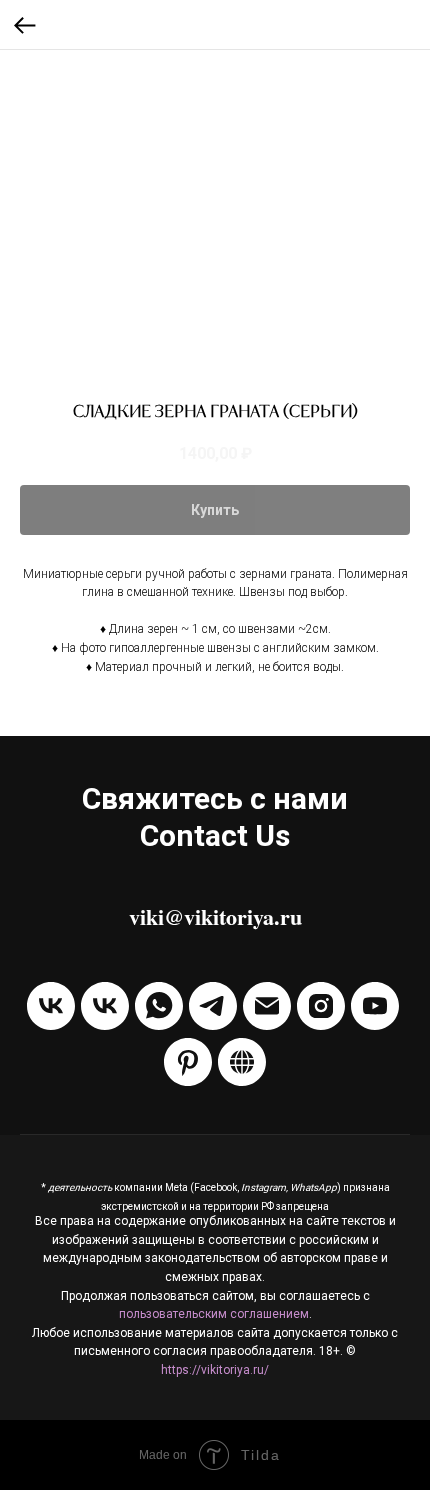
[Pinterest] (188, 1062)
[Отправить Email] (267, 1006)
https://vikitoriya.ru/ (215, 1370)
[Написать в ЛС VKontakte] (105, 1006)
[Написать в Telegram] (213, 1006)
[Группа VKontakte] (51, 1006)
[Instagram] (321, 1006)
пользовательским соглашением (214, 1314)
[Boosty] (242, 1062)
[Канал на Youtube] (375, 1006)
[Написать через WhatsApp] (159, 1006)
